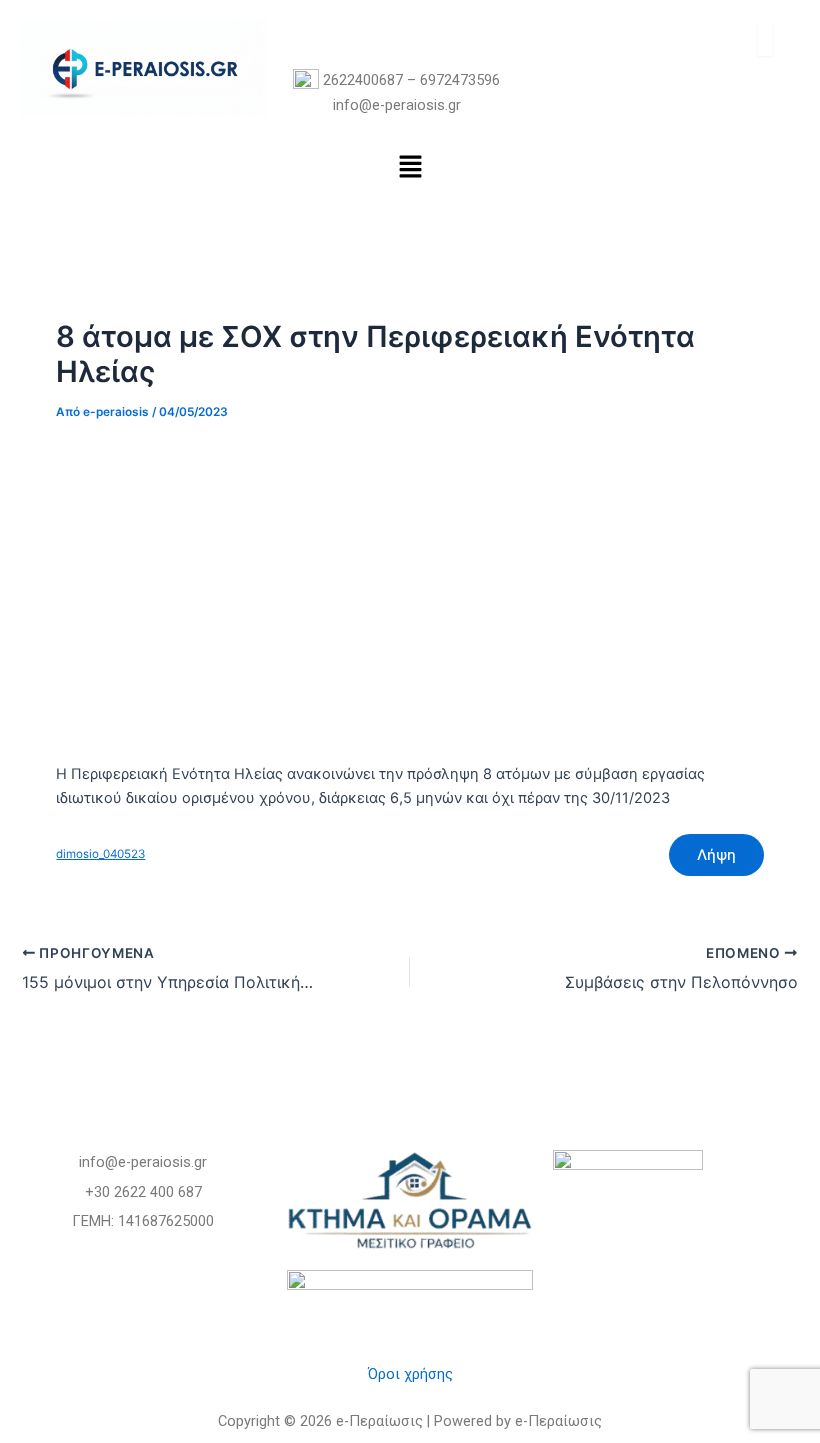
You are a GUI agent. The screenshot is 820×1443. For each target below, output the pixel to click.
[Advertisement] (410, 590)
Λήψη (716, 855)
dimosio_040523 (100, 854)
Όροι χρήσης (410, 1374)
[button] (410, 168)
